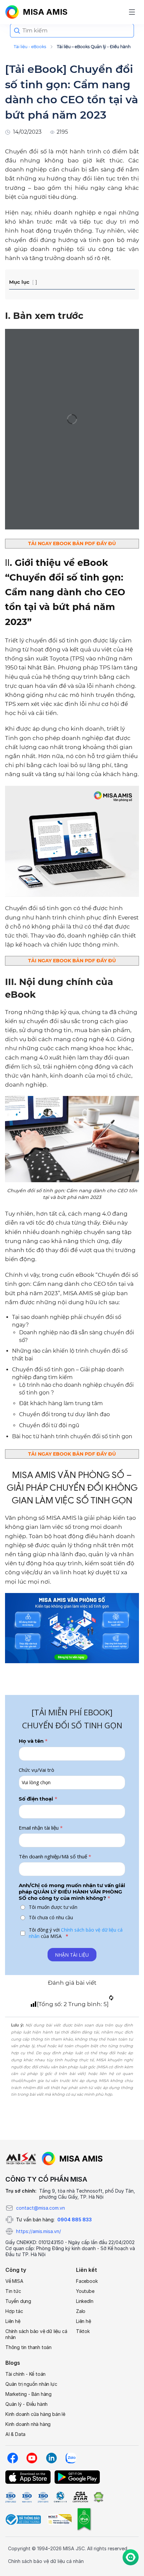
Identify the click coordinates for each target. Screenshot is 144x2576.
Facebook (87, 2281)
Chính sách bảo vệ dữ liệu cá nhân (36, 2334)
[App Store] (28, 2477)
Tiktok (83, 2331)
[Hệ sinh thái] (72, 2159)
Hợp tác (14, 2311)
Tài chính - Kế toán (25, 2374)
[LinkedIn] (51, 2458)
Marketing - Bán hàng (28, 2394)
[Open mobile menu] (132, 12)
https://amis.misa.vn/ (39, 2231)
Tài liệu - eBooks (30, 47)
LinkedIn (85, 2301)
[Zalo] (71, 2458)
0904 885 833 (75, 2220)
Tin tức (13, 2291)
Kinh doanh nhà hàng (28, 2424)
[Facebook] (12, 2458)
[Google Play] (77, 2477)
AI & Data (15, 2434)
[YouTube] (32, 2458)
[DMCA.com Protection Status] (98, 2497)
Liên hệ (13, 2321)
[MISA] (21, 2159)
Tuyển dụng (18, 2301)
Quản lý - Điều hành (26, 2404)
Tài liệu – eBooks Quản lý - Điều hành (94, 47)
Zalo (81, 2311)
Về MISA (14, 2281)
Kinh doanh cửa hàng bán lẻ (35, 2414)
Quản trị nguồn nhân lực (31, 2384)
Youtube (85, 2291)
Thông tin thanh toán (28, 2347)
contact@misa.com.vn (41, 2208)
